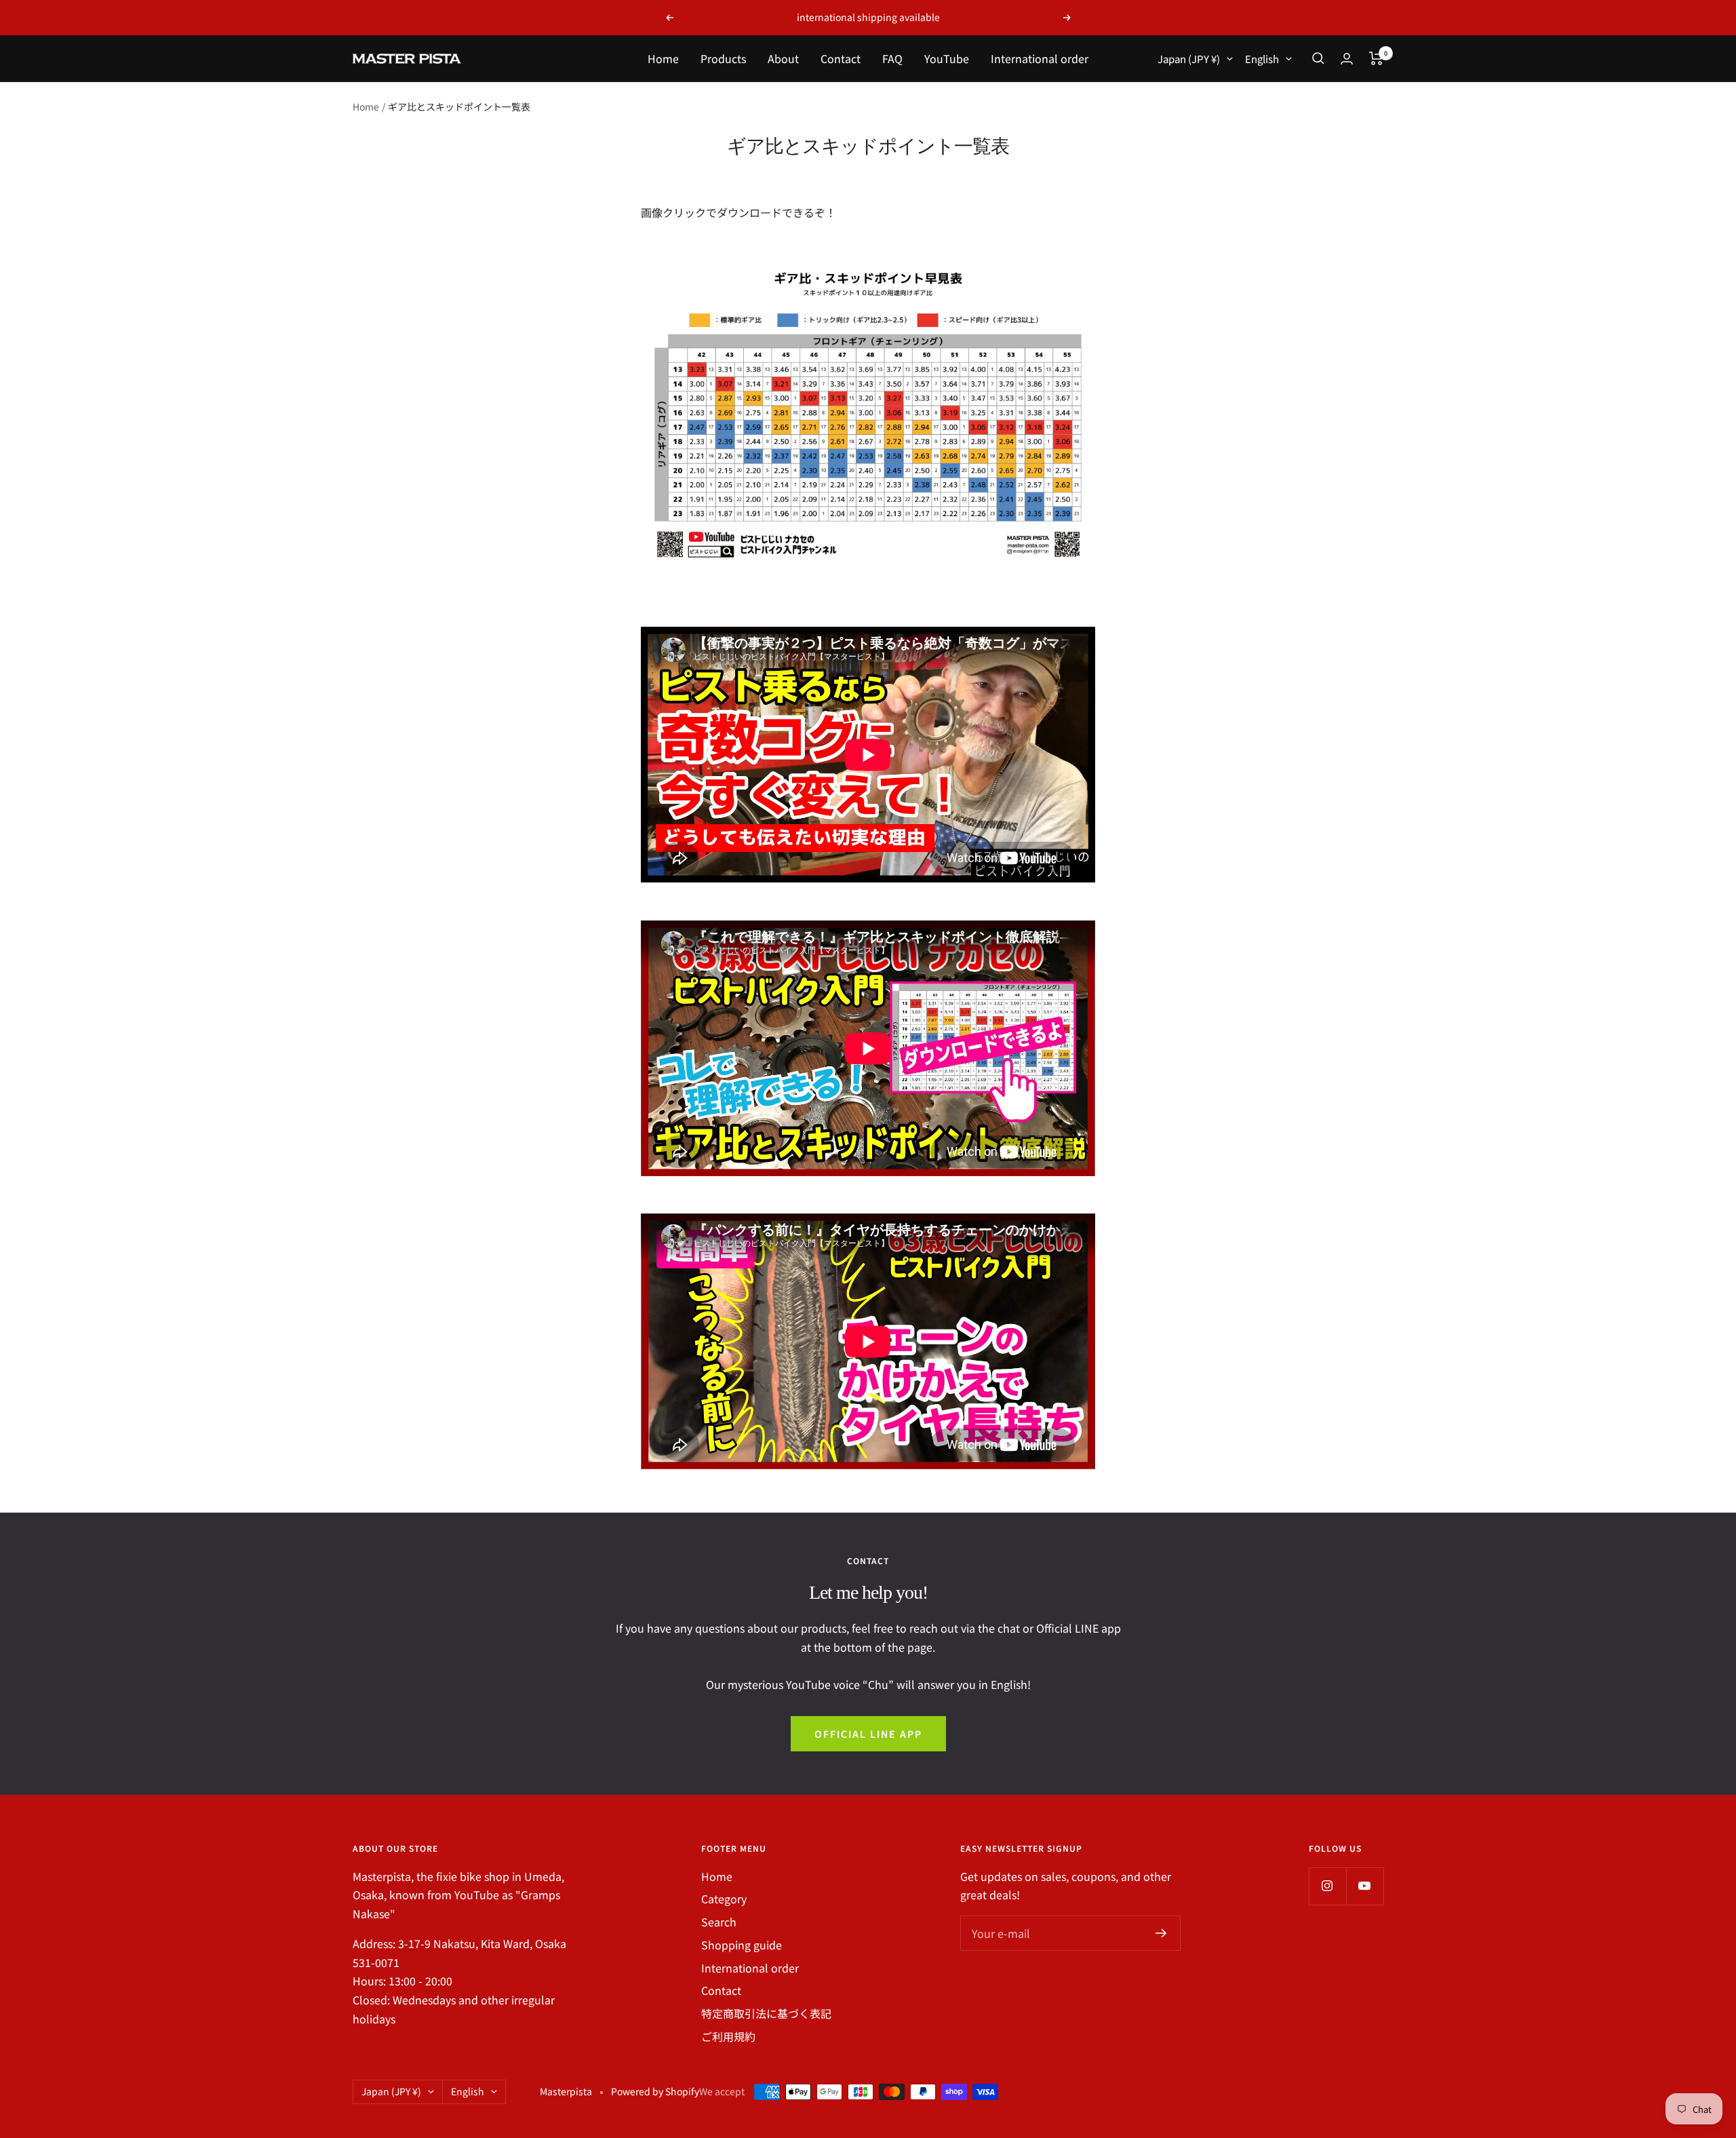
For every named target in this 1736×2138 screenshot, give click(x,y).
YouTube (947, 58)
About (783, 58)
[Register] (1161, 1933)
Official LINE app (868, 1734)
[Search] (1318, 58)
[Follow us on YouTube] (1365, 1886)
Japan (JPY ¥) (1189, 59)
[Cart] (1376, 58)
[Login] (1347, 59)
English (1262, 59)
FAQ (892, 58)
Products (723, 58)
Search (719, 1922)
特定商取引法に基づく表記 (766, 2013)
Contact (841, 58)
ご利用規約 (728, 2036)
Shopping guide (742, 1945)
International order (1040, 58)
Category (724, 1899)
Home (663, 58)
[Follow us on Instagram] (1327, 1886)
